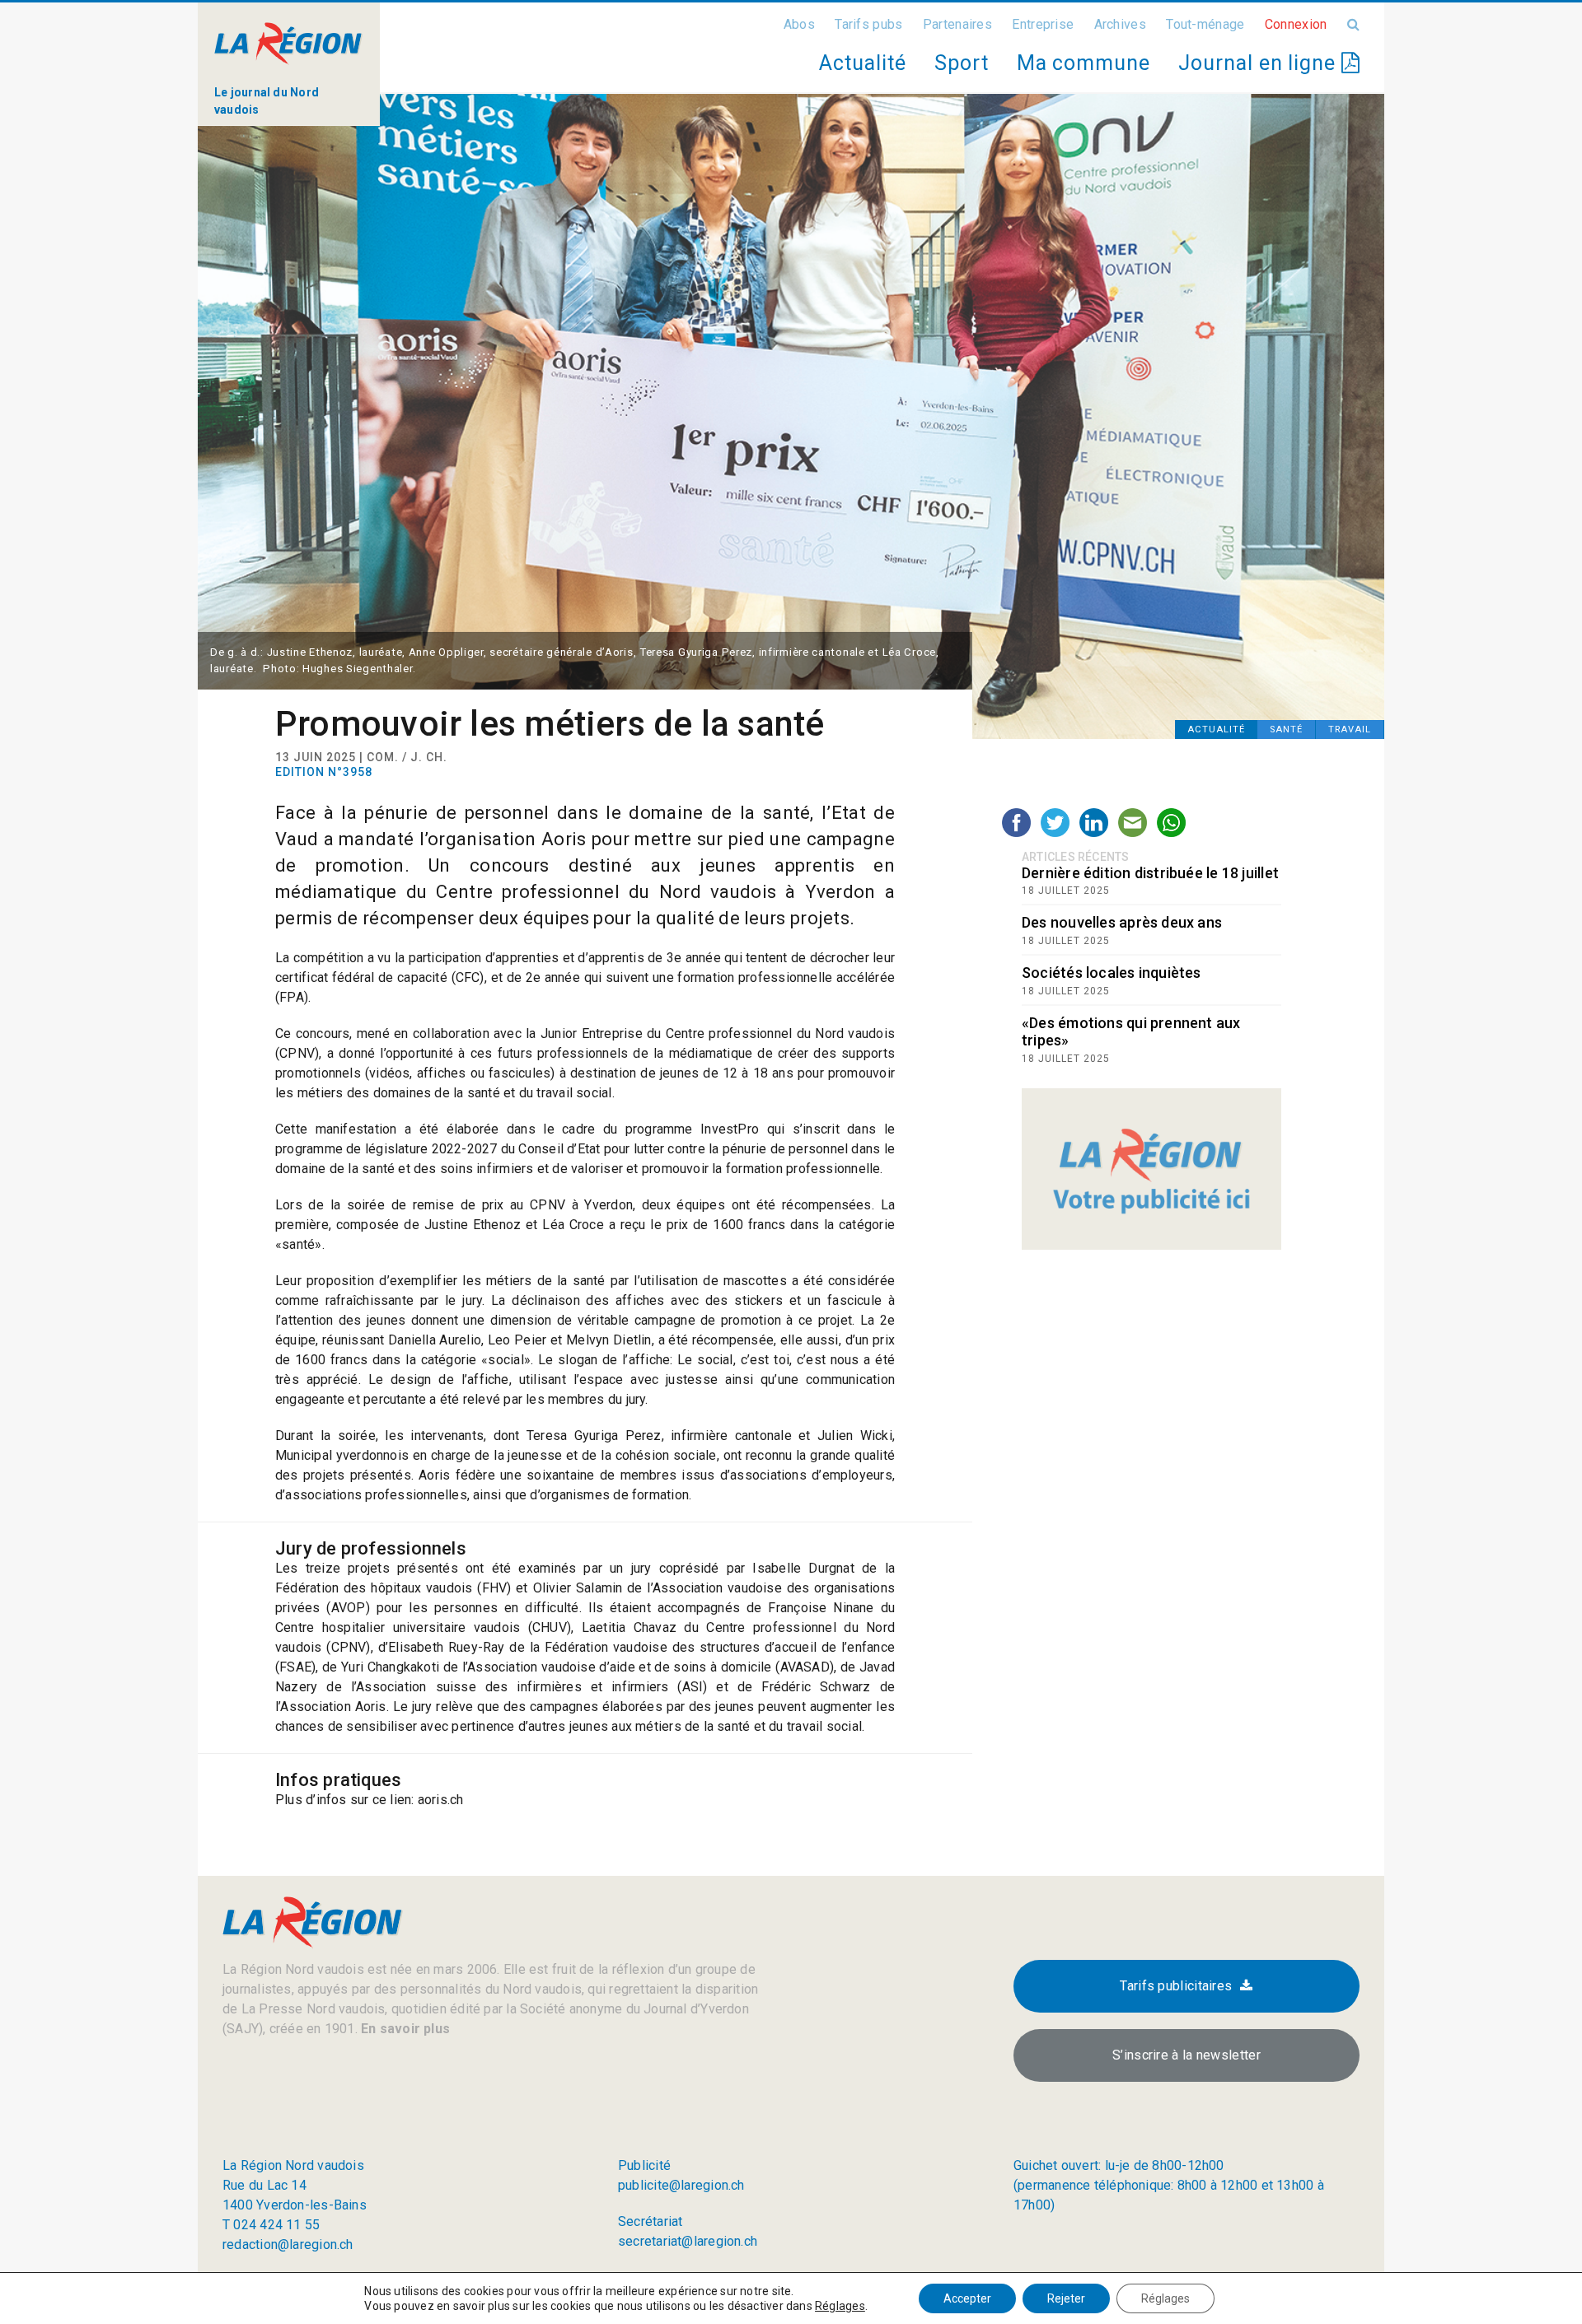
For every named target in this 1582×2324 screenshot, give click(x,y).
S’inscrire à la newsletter (1186, 2055)
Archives (1120, 24)
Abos (799, 24)
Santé (1286, 729)
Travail (1350, 729)
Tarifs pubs (868, 24)
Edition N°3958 (324, 772)
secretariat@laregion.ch (688, 2241)
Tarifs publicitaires (1176, 1986)
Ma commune (1084, 63)
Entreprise (1043, 24)
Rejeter (1066, 2298)
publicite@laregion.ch (681, 2185)
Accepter (967, 2298)
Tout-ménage (1205, 24)
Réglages (840, 2306)
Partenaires (957, 24)
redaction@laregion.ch (288, 2245)
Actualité (862, 63)
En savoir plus (404, 2029)
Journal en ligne (1260, 63)
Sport (962, 63)
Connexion (1296, 24)
